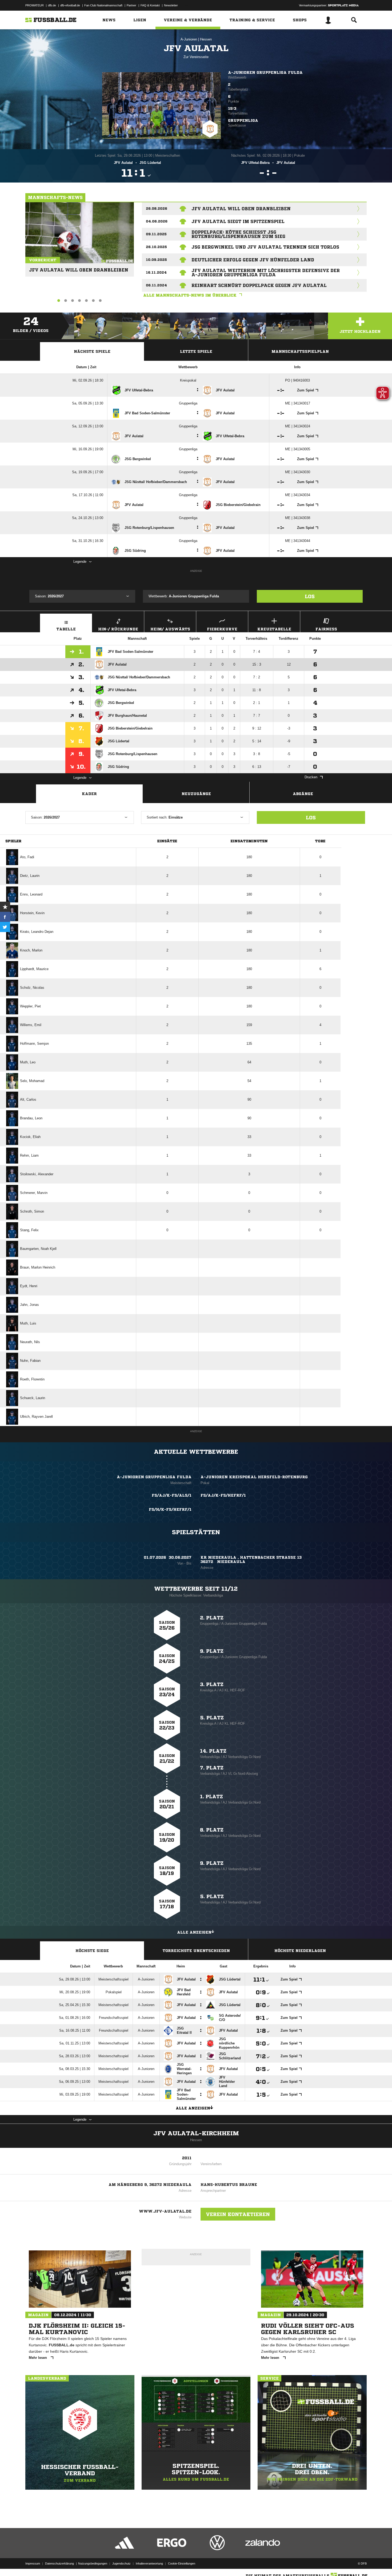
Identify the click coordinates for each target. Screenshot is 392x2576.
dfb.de (52, 5)
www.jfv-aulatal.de (165, 2211)
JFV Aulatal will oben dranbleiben (79, 268)
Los (310, 596)
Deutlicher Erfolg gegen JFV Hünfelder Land (253, 260)
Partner (131, 5)
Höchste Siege (92, 1951)
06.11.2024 (156, 285)
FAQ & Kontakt (150, 5)
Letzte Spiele (196, 351)
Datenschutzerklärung (59, 2563)
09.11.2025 (156, 234)
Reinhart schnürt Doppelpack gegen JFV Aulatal (259, 285)
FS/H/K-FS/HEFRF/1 (170, 1509)
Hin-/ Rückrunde (118, 629)
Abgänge (303, 794)
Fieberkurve (222, 629)
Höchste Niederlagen (300, 1951)
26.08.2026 (157, 208)
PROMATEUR (35, 5)
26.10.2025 (156, 247)
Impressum (33, 2563)
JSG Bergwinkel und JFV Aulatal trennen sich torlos (265, 247)
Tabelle (66, 629)
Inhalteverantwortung (149, 2563)
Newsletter (171, 5)
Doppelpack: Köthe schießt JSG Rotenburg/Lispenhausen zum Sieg (238, 234)
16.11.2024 (156, 272)
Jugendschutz (121, 2563)
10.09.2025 (156, 260)
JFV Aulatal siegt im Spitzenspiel (238, 221)
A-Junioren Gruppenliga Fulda (265, 72)
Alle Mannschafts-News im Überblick (190, 295)
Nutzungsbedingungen (93, 2563)
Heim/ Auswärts (170, 629)
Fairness (326, 629)
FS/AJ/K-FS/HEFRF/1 (223, 1495)
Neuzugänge (196, 794)
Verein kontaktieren (238, 2214)
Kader (89, 794)
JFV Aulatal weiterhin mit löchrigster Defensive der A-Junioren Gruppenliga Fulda (266, 273)
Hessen (206, 39)
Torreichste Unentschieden (196, 1951)
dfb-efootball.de (70, 5)
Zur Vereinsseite (196, 57)
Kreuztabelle (274, 629)
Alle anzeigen (194, 1932)
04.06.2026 (157, 221)
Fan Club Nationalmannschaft (103, 5)
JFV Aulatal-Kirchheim (196, 2133)
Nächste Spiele (92, 351)
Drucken (311, 777)
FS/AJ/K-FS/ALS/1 (172, 1495)
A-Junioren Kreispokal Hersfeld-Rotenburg (254, 1477)
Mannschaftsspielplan (300, 351)
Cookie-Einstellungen (182, 2563)
